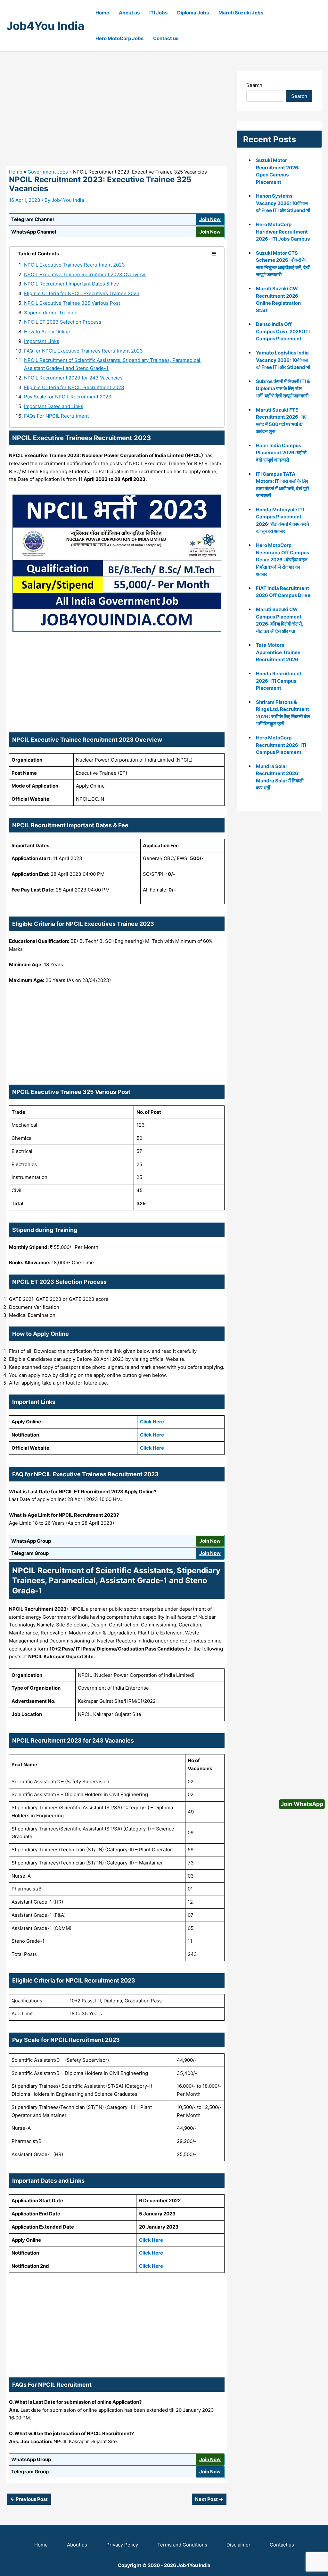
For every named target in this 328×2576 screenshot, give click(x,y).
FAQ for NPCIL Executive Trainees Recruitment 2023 (83, 351)
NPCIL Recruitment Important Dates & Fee (72, 284)
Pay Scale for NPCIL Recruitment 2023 (68, 397)
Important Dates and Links (54, 406)
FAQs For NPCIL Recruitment (56, 416)
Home (102, 13)
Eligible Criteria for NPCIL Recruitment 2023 (74, 387)
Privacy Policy (122, 2545)
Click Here (152, 1422)
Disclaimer (238, 2545)
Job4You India (45, 26)
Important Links (42, 341)
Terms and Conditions (182, 2545)
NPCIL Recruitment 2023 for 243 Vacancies (73, 378)
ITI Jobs (158, 13)
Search (254, 85)
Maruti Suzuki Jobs (241, 13)
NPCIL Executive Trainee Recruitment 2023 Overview (85, 274)
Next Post (209, 2499)
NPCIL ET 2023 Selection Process (63, 322)
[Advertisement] (117, 118)
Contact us (166, 38)
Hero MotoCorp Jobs (119, 38)
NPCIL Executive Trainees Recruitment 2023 (74, 265)
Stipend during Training (51, 313)
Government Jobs (48, 172)
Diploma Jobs (193, 13)
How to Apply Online (48, 332)
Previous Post (29, 2499)
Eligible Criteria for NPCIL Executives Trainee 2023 (82, 293)
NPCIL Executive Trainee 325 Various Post (73, 303)
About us (129, 13)
